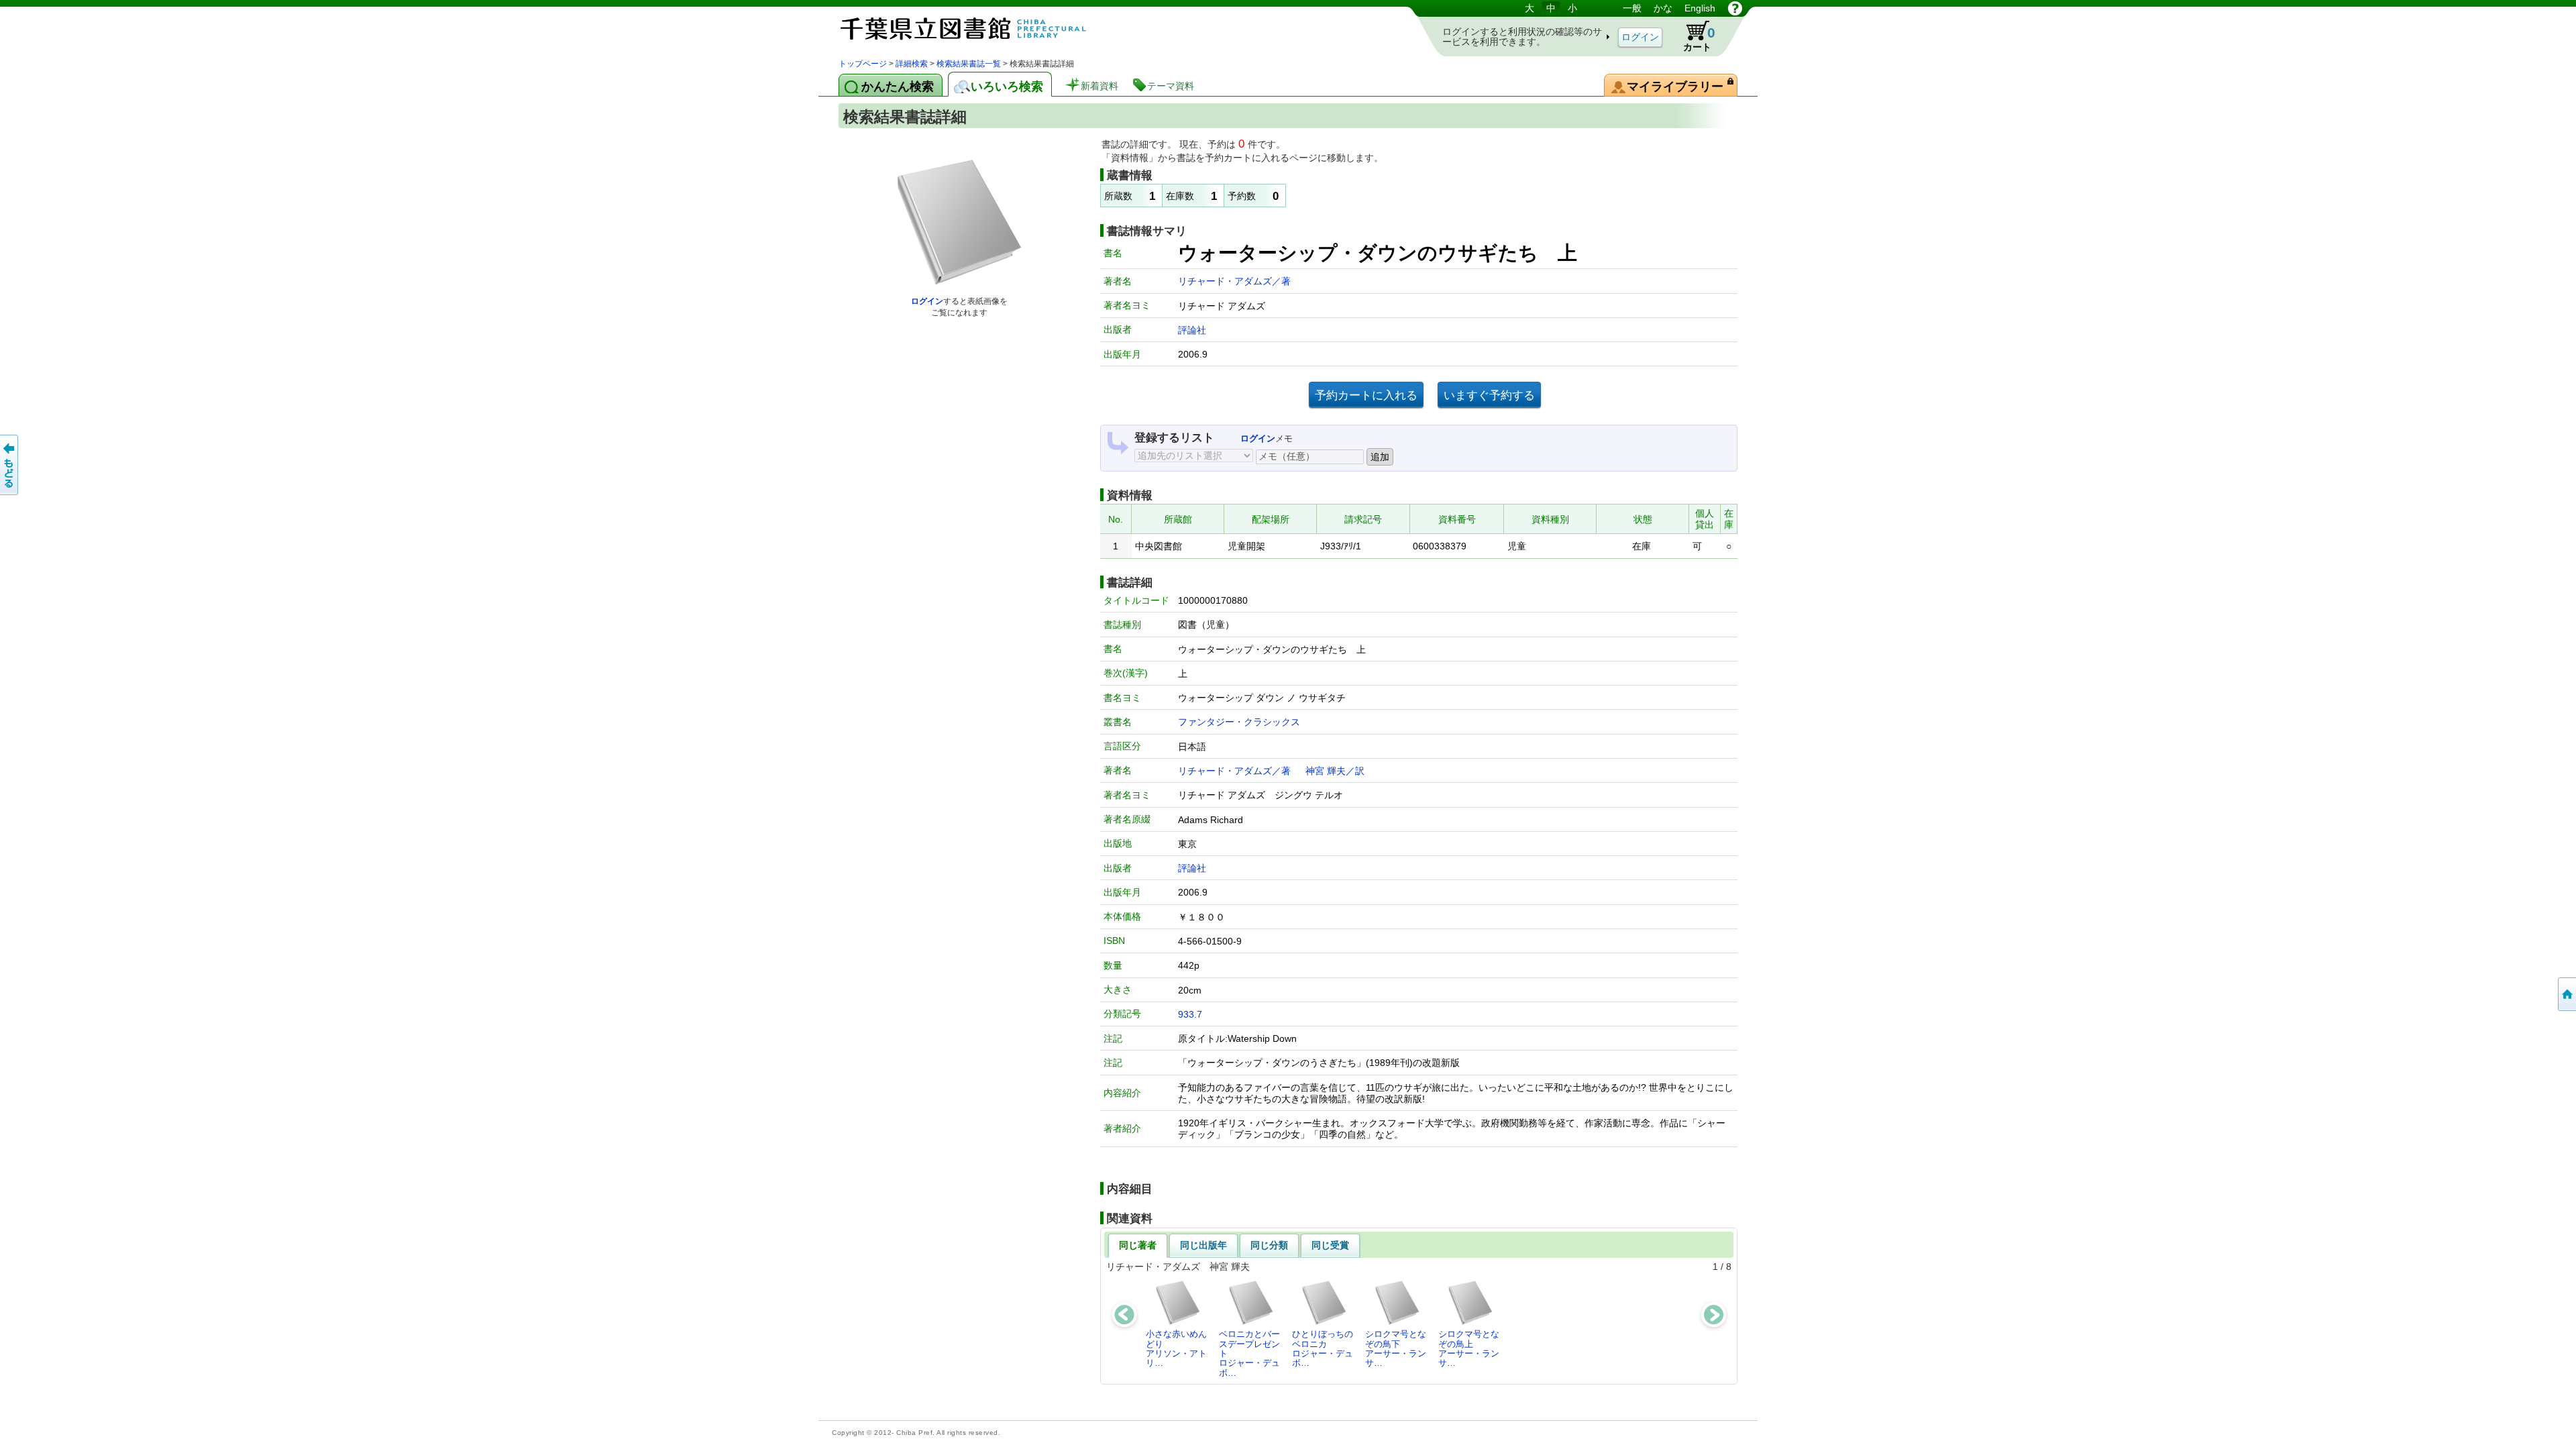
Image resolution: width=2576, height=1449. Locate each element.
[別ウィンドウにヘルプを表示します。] (1735, 8)
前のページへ (10, 465)
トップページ (863, 64)
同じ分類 (1269, 1245)
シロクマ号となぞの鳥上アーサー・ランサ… (1469, 1348)
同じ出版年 (1203, 1245)
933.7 (1190, 1014)
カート (1693, 36)
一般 (1632, 8)
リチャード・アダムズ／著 (1234, 281)
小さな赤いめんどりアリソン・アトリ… (1176, 1348)
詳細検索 (912, 64)
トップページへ (2566, 994)
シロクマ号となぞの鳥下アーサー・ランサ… (1396, 1348)
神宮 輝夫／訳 (1335, 771)
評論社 (1192, 330)
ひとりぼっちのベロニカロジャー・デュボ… (1323, 1348)
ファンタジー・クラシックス (1239, 722)
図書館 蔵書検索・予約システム (979, 29)
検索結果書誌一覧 (969, 64)
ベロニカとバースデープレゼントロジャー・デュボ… (1249, 1353)
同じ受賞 (1330, 1245)
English (1700, 8)
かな (1663, 8)
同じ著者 (1138, 1245)
